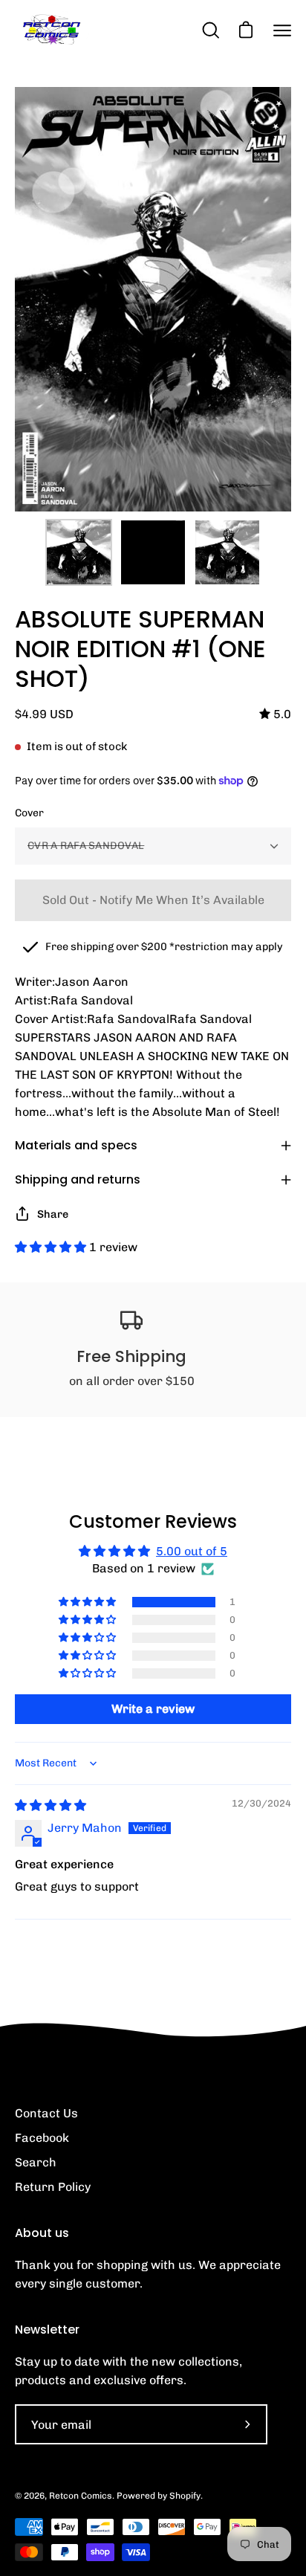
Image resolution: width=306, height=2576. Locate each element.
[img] (275, 714)
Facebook (42, 2138)
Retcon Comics (81, 2496)
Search (36, 2162)
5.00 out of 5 (192, 1551)
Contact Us (46, 2113)
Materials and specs (76, 1145)
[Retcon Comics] (52, 30)
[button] (52, 1247)
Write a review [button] (153, 1709)
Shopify (185, 2496)
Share (53, 1214)
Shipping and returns (78, 1179)
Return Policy (53, 2187)
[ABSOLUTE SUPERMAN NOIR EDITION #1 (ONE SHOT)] (79, 552)
